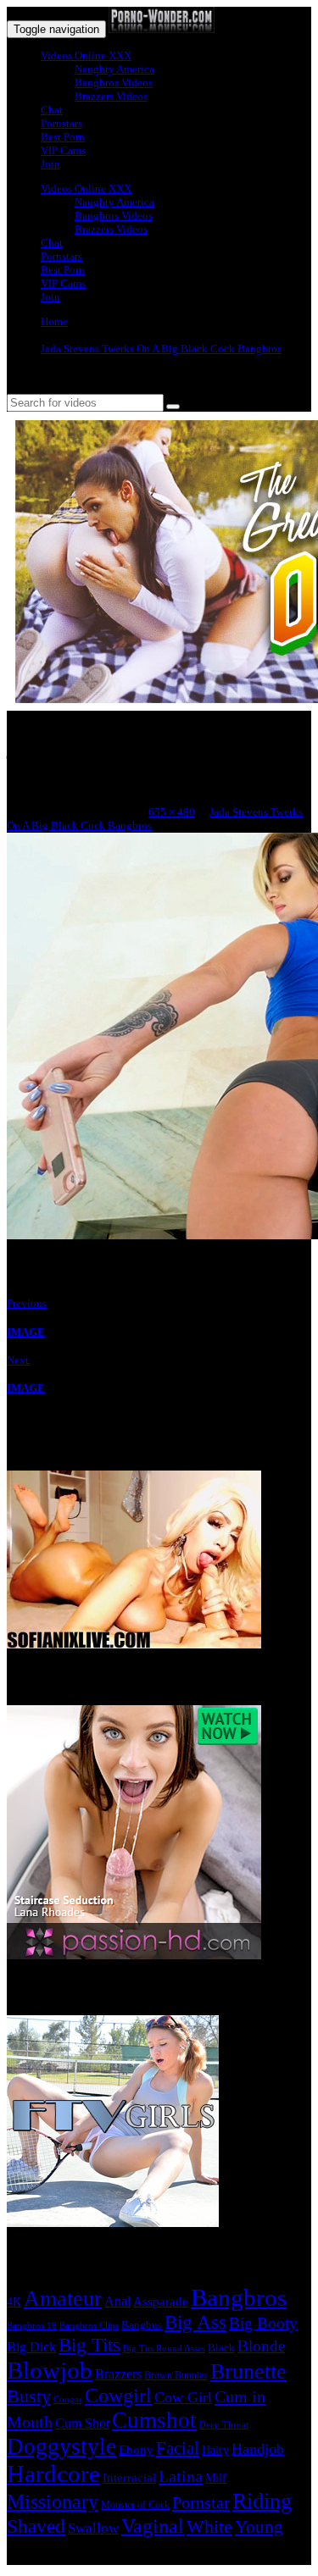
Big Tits (89, 2345)
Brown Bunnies (176, 2375)
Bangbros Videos (114, 83)
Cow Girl (183, 2397)
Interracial (129, 2478)
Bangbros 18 (32, 2326)
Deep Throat (224, 2424)
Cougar (68, 2399)
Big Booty (263, 2323)
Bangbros (239, 2297)
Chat (52, 110)
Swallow (93, 2528)
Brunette (248, 2371)
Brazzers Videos (111, 96)
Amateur (63, 2299)
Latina (181, 2476)
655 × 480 (172, 812)
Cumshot (154, 2420)
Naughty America (114, 69)
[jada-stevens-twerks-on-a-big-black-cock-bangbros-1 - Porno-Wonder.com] (162, 29)
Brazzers (118, 2374)
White (209, 2526)
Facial (178, 2448)
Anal (117, 2301)
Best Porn (63, 137)
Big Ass (195, 2322)
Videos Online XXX (86, 55)
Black (221, 2348)
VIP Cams (63, 150)
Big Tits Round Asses (164, 2348)
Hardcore (53, 2474)
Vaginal (153, 2526)
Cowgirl (118, 2396)
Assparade (161, 2302)
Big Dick (31, 2347)
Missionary (53, 2501)
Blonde (261, 2346)
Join (50, 164)
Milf (216, 2478)
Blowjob (50, 2370)
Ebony (136, 2450)
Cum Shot (82, 2423)
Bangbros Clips (89, 2325)
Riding (262, 2501)
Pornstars (61, 123)
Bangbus (142, 2325)
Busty (29, 2396)
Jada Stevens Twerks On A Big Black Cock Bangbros (161, 349)
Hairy (215, 2450)
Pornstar (201, 2502)
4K (14, 2302)
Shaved (36, 2526)
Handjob (258, 2449)
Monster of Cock (135, 2505)
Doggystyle (61, 2446)
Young (259, 2527)
